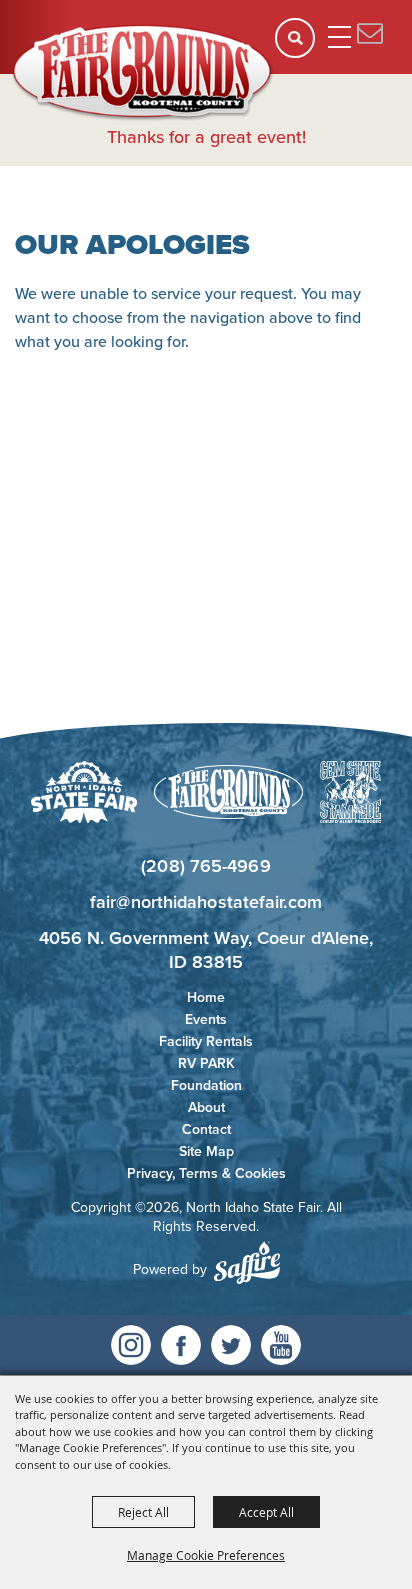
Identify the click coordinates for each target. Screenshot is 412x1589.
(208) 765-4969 (205, 866)
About (206, 1107)
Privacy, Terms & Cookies (206, 1173)
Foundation (206, 1085)
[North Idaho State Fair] (143, 73)
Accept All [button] (266, 1512)
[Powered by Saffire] (247, 1262)
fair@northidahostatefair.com (206, 902)
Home (206, 997)
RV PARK (206, 1063)
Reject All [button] (143, 1512)
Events (206, 1019)
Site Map (206, 1151)
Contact (206, 1129)
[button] (301, 44)
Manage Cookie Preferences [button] (206, 1555)
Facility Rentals (206, 1041)
